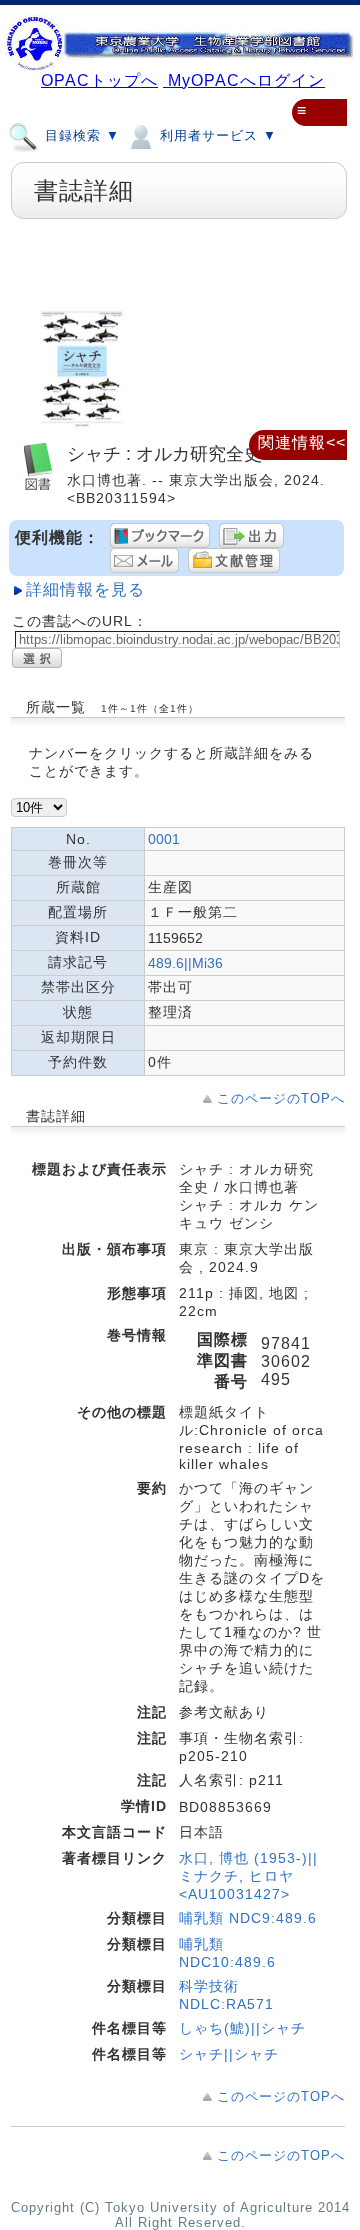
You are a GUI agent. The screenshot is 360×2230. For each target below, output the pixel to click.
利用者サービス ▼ (216, 135)
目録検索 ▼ (80, 135)
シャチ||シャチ (229, 2054)
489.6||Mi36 (185, 963)
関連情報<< (302, 442)
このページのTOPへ (281, 1098)
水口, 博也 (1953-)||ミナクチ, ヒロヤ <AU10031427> (248, 1876)
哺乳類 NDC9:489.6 (248, 1918)
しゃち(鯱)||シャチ (242, 2028)
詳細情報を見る (85, 589)
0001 (164, 839)
